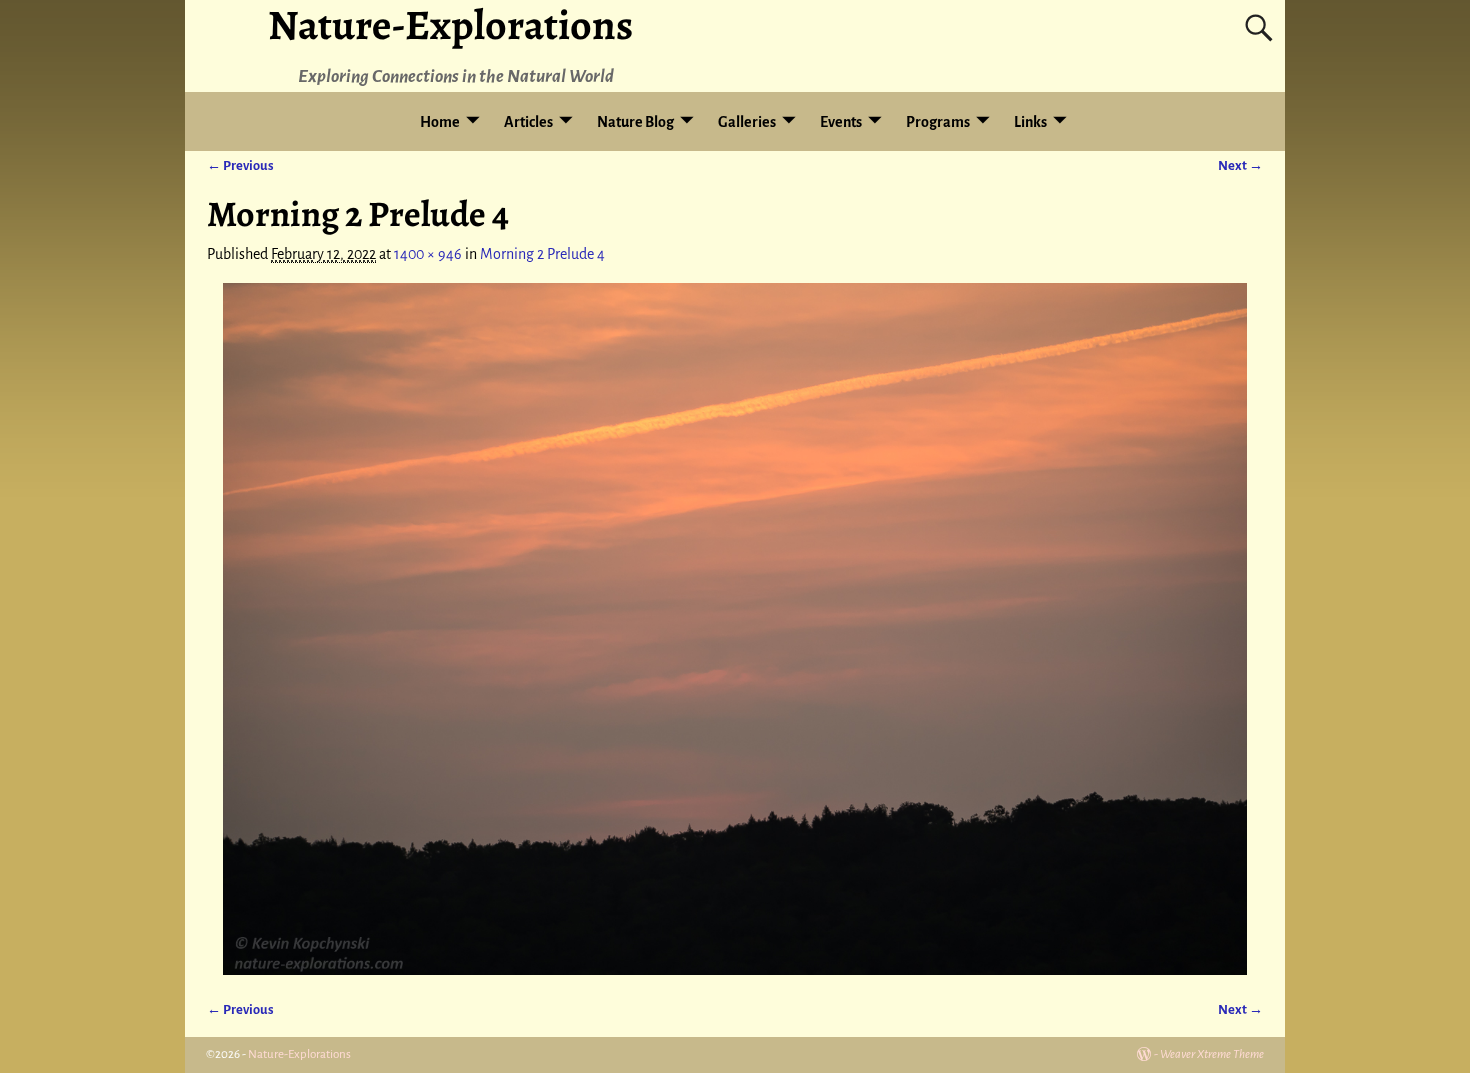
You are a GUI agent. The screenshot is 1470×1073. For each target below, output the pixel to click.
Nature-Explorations (299, 1054)
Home (440, 122)
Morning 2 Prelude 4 (542, 254)
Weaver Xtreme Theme (1212, 1054)
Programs (938, 122)
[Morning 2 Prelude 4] (735, 629)
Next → (1240, 165)
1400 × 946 (428, 254)
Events (841, 122)
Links (1030, 122)
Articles (528, 122)
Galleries (747, 122)
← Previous (240, 165)
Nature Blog (635, 122)
